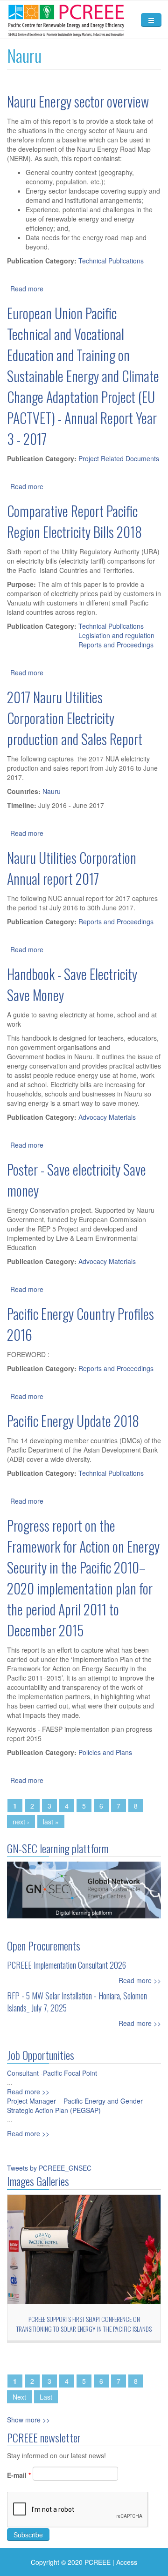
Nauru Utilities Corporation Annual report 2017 (72, 868)
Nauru (52, 791)
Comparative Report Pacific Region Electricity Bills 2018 (74, 521)
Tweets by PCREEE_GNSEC (49, 2168)
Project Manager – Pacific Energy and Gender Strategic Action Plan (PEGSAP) (75, 2105)
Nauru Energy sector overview (78, 101)
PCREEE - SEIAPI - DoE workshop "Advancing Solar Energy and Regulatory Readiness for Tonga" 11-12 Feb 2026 (85, 2329)
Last (46, 2397)
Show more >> (28, 2420)
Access (127, 2562)
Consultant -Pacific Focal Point (52, 2073)
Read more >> (140, 1980)
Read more (27, 289)
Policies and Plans (105, 1752)
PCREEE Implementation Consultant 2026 (66, 1965)
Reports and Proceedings (116, 645)
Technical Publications (111, 261)
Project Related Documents (119, 458)
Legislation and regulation (116, 635)
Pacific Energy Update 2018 (73, 1421)
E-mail (19, 2475)
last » (51, 1822)
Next (19, 2397)
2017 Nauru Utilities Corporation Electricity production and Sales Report (75, 718)
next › (21, 1822)
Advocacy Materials (107, 1117)
